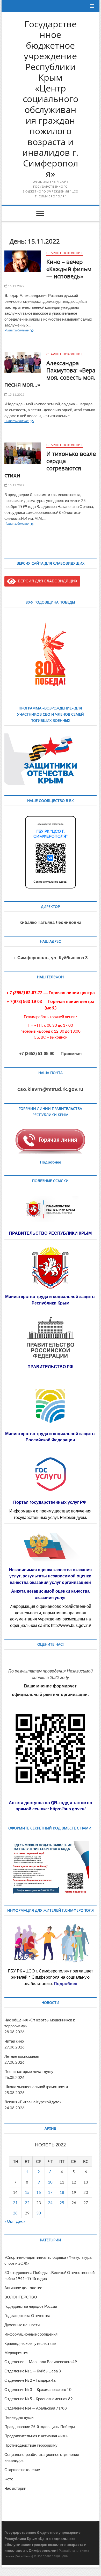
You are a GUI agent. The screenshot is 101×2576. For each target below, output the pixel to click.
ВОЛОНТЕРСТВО (21, 2297)
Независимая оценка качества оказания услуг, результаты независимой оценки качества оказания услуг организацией (50, 1576)
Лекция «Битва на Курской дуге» (33, 2102)
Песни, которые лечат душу (29, 2071)
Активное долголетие (23, 2288)
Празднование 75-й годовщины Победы (40, 2427)
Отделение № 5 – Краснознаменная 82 (39, 2399)
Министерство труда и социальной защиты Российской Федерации (50, 1437)
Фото (9, 2479)
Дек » (21, 2221)
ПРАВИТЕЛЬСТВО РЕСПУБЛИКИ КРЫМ (50, 1233)
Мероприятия (16, 2353)
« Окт (9, 2221)
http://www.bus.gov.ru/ (71, 1625)
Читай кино (14, 2041)
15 (27, 2192)
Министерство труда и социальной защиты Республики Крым (50, 1300)
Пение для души (19, 2417)
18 (62, 2192)
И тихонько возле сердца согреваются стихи (50, 464)
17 (50, 2192)
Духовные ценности (22, 2325)
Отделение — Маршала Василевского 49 (41, 2362)
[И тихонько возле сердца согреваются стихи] (23, 453)
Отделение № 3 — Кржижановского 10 (38, 2389)
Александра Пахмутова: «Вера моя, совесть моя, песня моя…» (50, 374)
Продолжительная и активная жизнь (36, 2436)
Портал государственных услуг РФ (50, 1502)
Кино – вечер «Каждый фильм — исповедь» (69, 269)
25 (62, 2203)
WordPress (24, 2556)
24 (50, 2203)
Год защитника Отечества (27, 2315)
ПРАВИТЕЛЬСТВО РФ (50, 1367)
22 (27, 2203)
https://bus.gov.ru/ (68, 1809)
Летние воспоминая (22, 2056)
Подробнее (51, 1162)
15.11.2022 (16, 286)
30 (39, 2213)
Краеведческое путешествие (30, 2343)
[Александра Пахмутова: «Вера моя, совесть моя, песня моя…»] (23, 362)
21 (15, 2203)
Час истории (15, 2488)
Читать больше (24, 331)
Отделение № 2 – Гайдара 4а (30, 2380)
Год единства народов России (31, 2306)
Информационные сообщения (31, 2334)
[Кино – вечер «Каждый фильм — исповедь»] (23, 261)
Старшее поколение (64, 253)
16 (39, 2192)
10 (50, 2182)
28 (15, 2213)
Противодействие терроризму (31, 2445)
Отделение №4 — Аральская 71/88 (36, 2408)
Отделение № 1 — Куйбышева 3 (33, 2371)
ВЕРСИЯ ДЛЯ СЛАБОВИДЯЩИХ (47, 581)
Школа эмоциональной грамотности (36, 2087)
